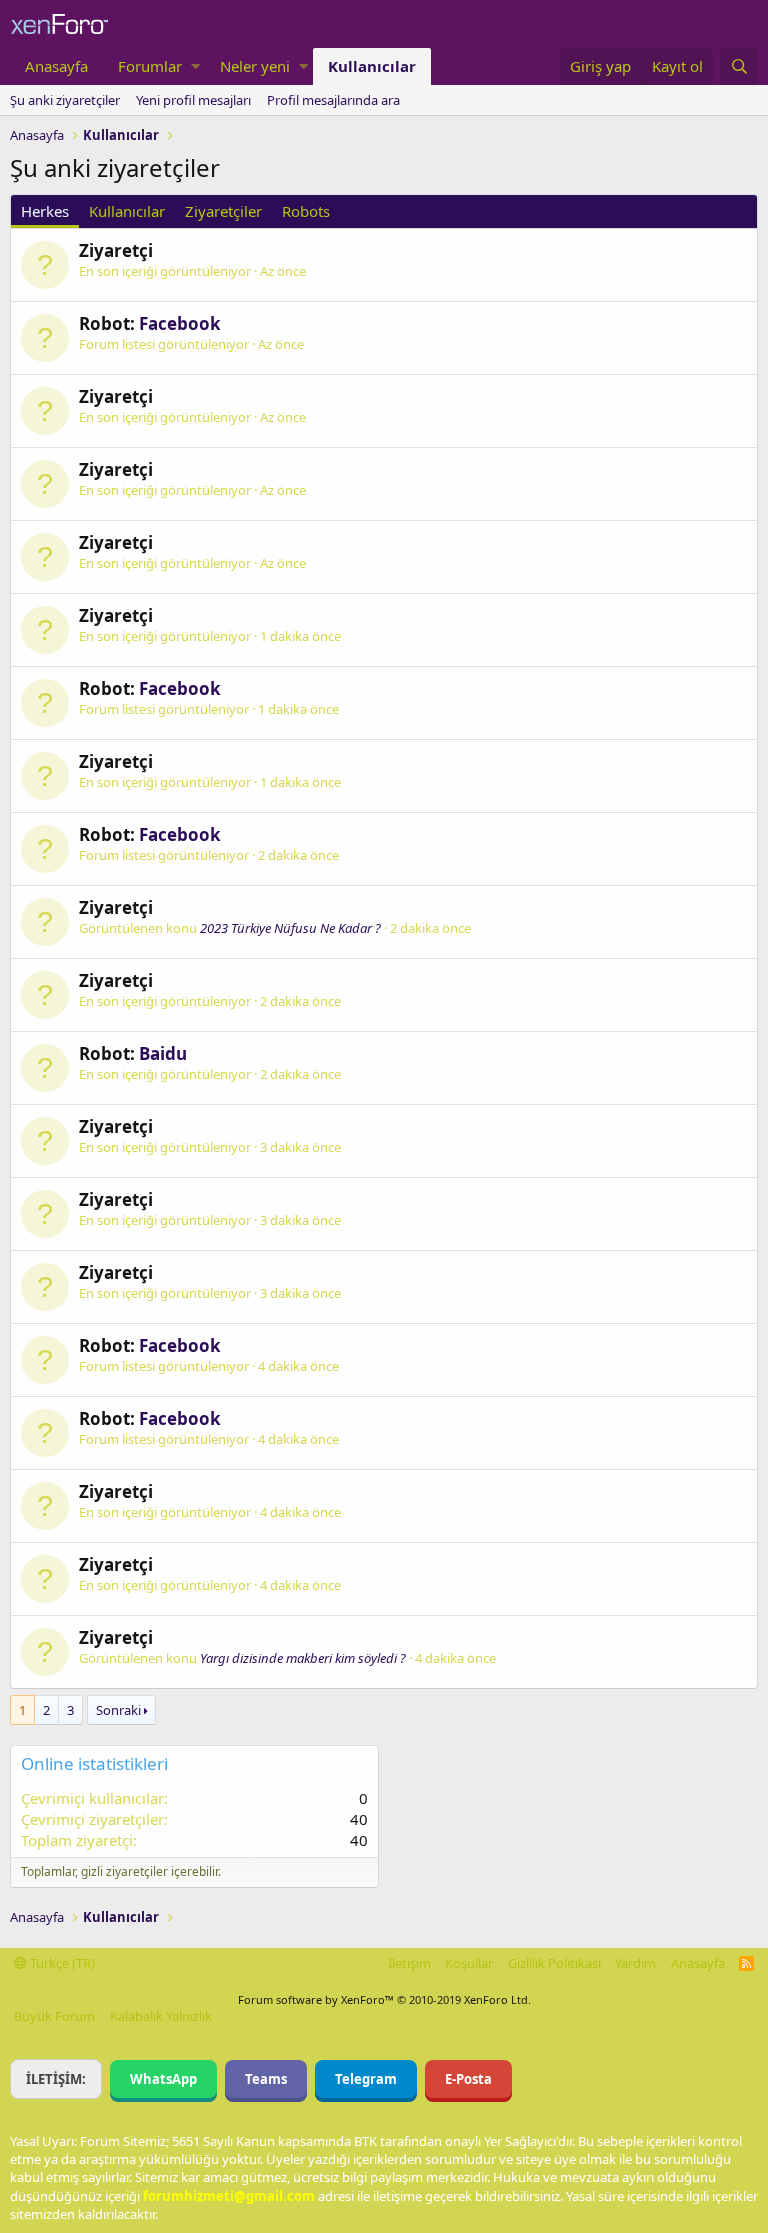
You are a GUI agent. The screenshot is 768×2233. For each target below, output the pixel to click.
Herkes (45, 211)
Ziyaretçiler (223, 211)
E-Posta (468, 2079)
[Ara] (739, 66)
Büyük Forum (54, 2016)
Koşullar (469, 1963)
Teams (266, 2079)
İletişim (409, 1963)
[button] (195, 66)
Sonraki (118, 1710)
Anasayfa (56, 66)
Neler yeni (255, 66)
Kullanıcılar (372, 66)
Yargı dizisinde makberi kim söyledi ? (303, 1658)
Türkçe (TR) (61, 1963)
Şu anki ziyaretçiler (65, 100)
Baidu (163, 1053)
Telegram (366, 2079)
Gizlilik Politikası (554, 1963)
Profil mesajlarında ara (333, 100)
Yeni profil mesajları (193, 100)
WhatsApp (163, 2079)
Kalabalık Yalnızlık (161, 2016)
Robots (306, 211)
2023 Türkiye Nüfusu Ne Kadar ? (290, 928)
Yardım (635, 1963)
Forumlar (150, 66)
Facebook (180, 323)
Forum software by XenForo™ (384, 1999)
